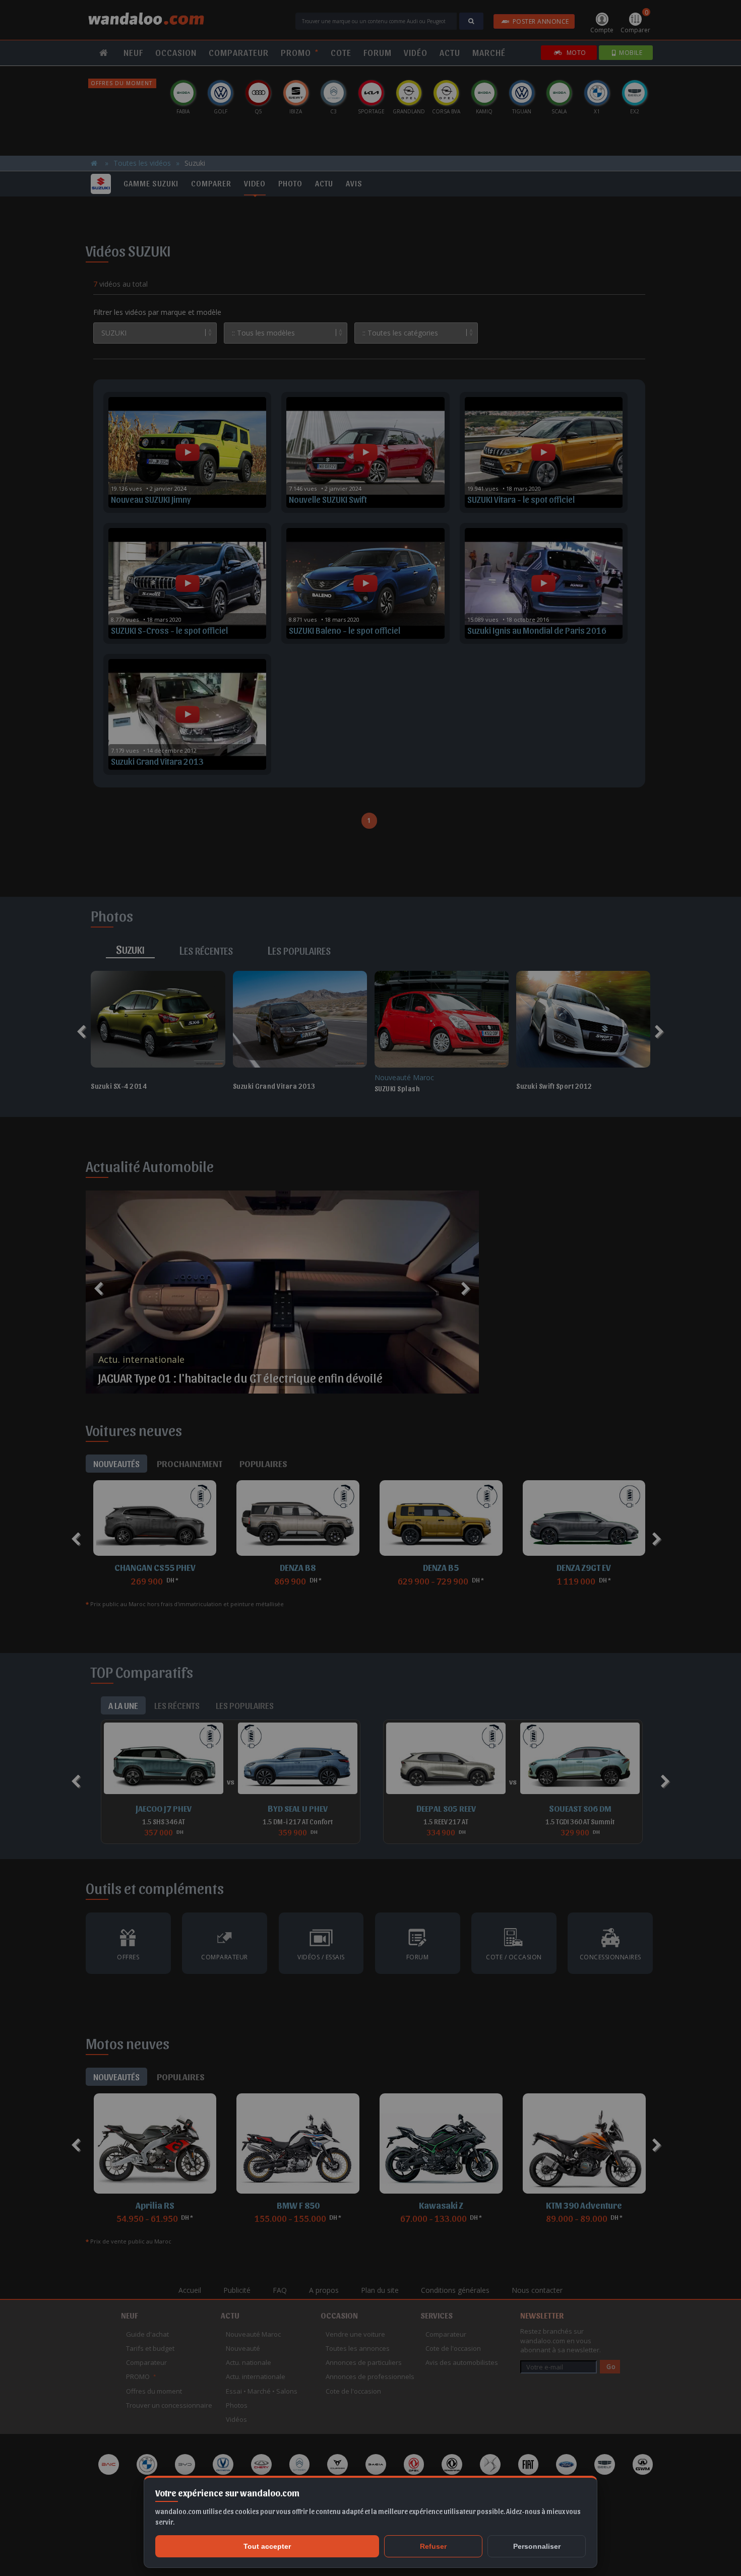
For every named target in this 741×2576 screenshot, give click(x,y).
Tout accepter (267, 2546)
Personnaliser (537, 2546)
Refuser (433, 2546)
